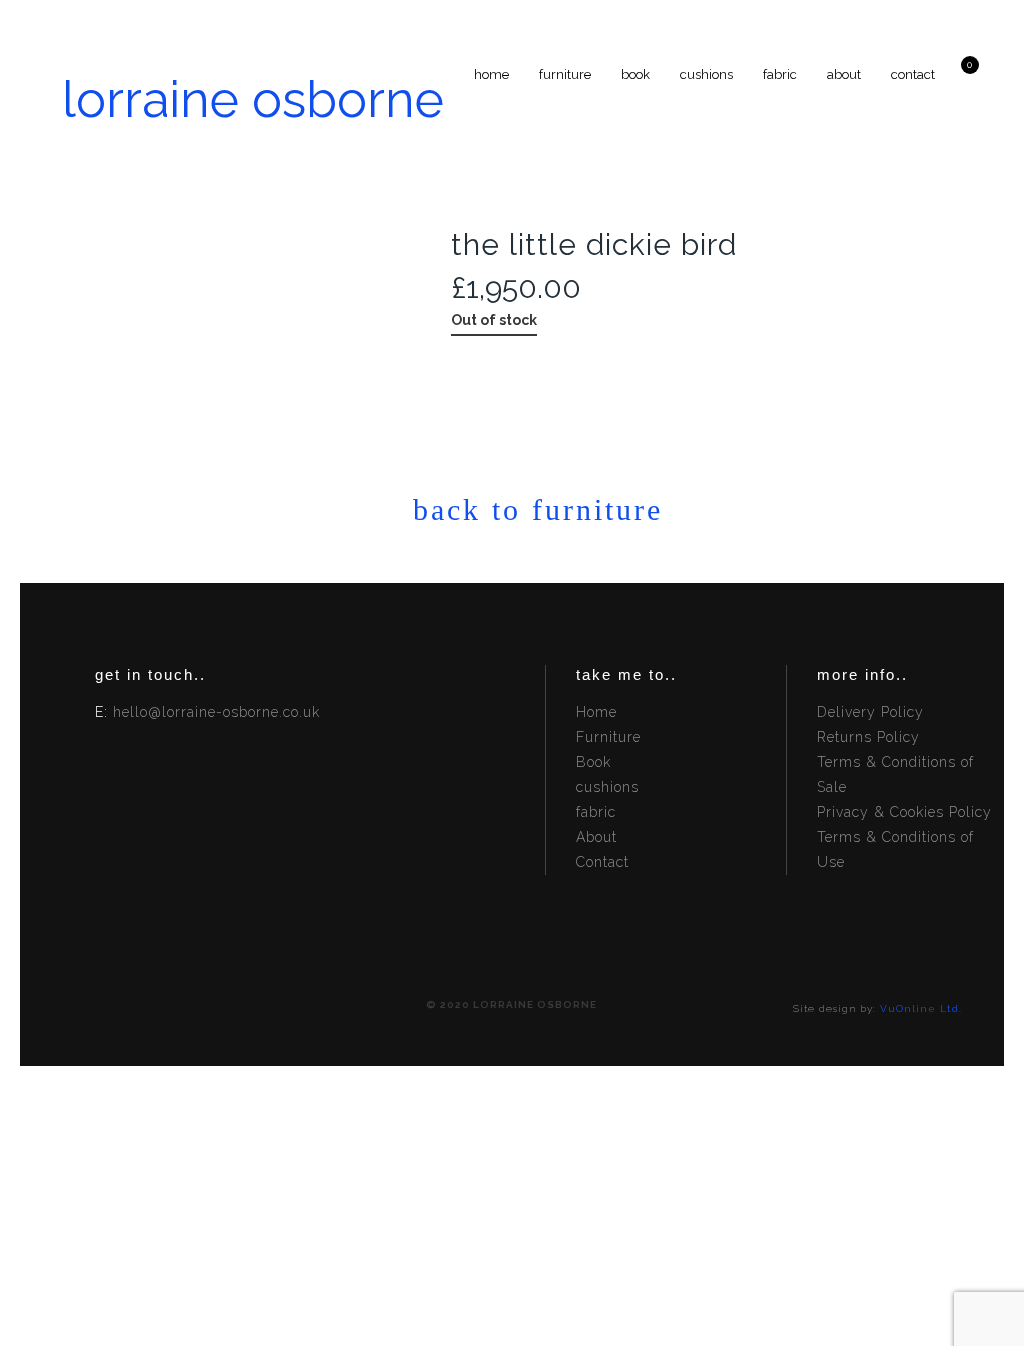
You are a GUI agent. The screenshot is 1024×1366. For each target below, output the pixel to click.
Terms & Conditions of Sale (895, 774)
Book (593, 762)
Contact (602, 862)
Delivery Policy (870, 712)
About (596, 837)
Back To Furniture (513, 509)
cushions (607, 787)
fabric (596, 812)
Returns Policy (868, 737)
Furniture (608, 737)
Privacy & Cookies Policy (904, 812)
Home (596, 712)
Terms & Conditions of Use (895, 849)
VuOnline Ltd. (921, 1008)
